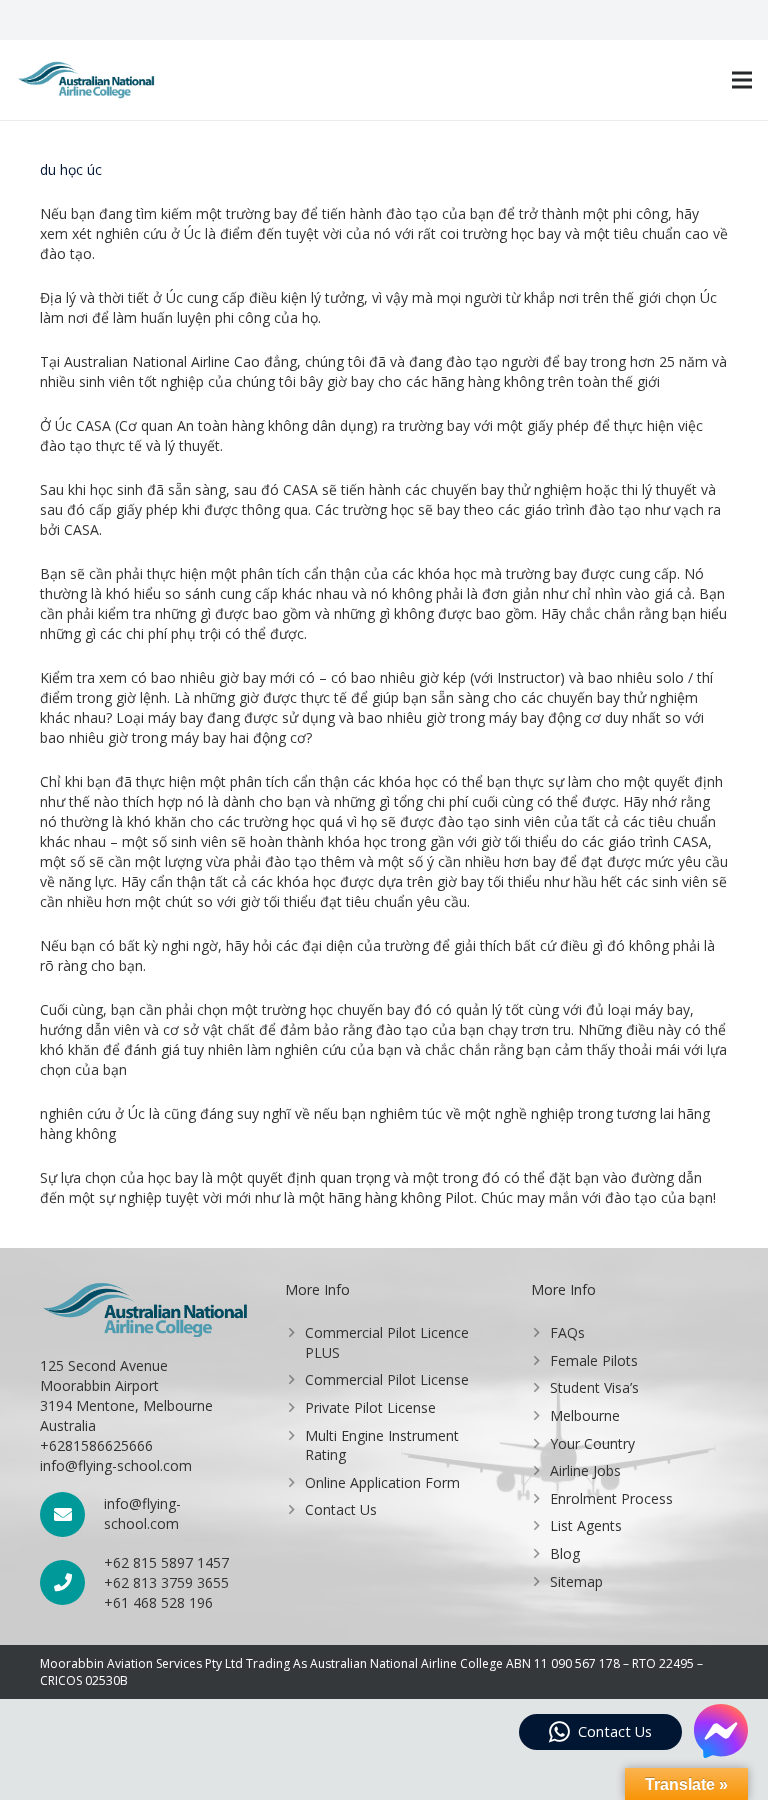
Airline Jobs (585, 1470)
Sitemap (576, 1581)
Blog (565, 1553)
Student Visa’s (594, 1387)
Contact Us (341, 1509)
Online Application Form (382, 1482)
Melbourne (585, 1415)
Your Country (592, 1443)
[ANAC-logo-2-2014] (86, 80)
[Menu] (742, 80)
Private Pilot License (370, 1407)
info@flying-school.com (142, 1513)
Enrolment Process (611, 1498)
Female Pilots (594, 1360)
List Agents (586, 1525)
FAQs (567, 1332)
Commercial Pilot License (387, 1379)
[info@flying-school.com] (72, 1514)
